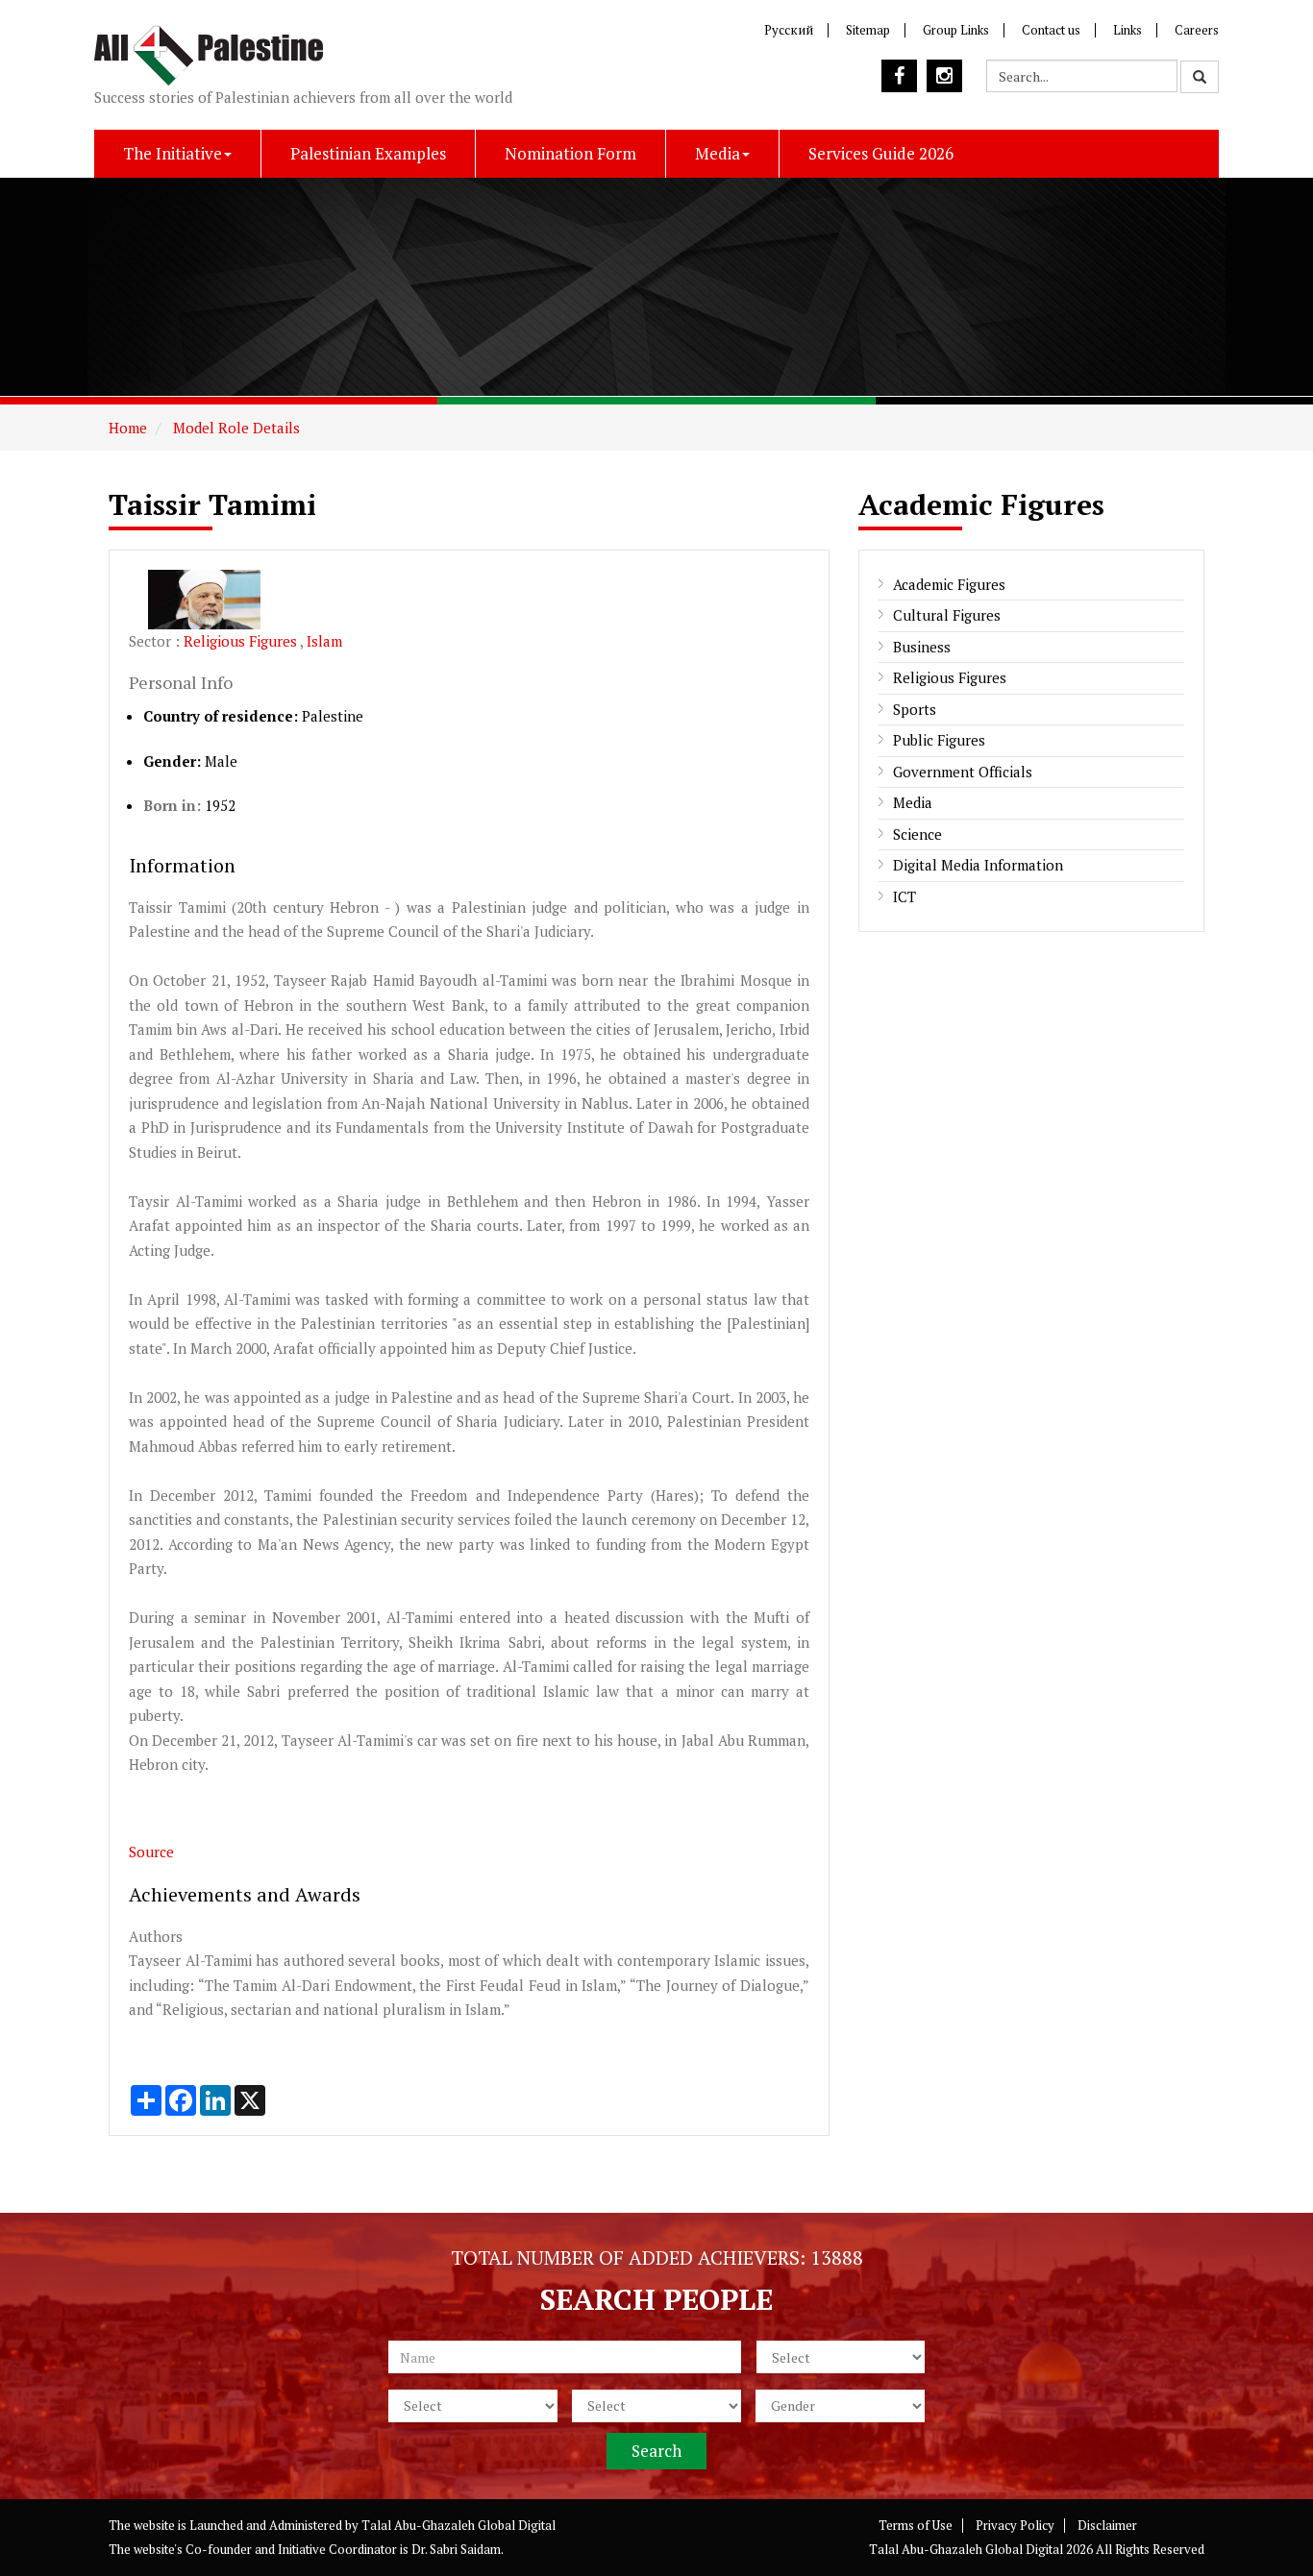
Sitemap (868, 30)
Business (922, 647)
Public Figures (939, 740)
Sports (915, 709)
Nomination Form (570, 153)
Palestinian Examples (368, 153)
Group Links (956, 30)
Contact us (1051, 30)
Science (917, 834)
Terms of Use (916, 2525)
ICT (904, 896)
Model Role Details (235, 428)
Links (1127, 30)
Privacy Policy (1015, 2525)
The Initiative (173, 153)
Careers (1197, 30)
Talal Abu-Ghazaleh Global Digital (458, 2525)
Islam (324, 641)
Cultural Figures (947, 615)
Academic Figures (949, 584)
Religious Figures (242, 641)
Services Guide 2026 (881, 153)
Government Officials (963, 772)
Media (718, 153)
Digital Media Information (978, 865)
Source (151, 1852)
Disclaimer (1107, 2525)
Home (128, 428)
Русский (789, 30)
